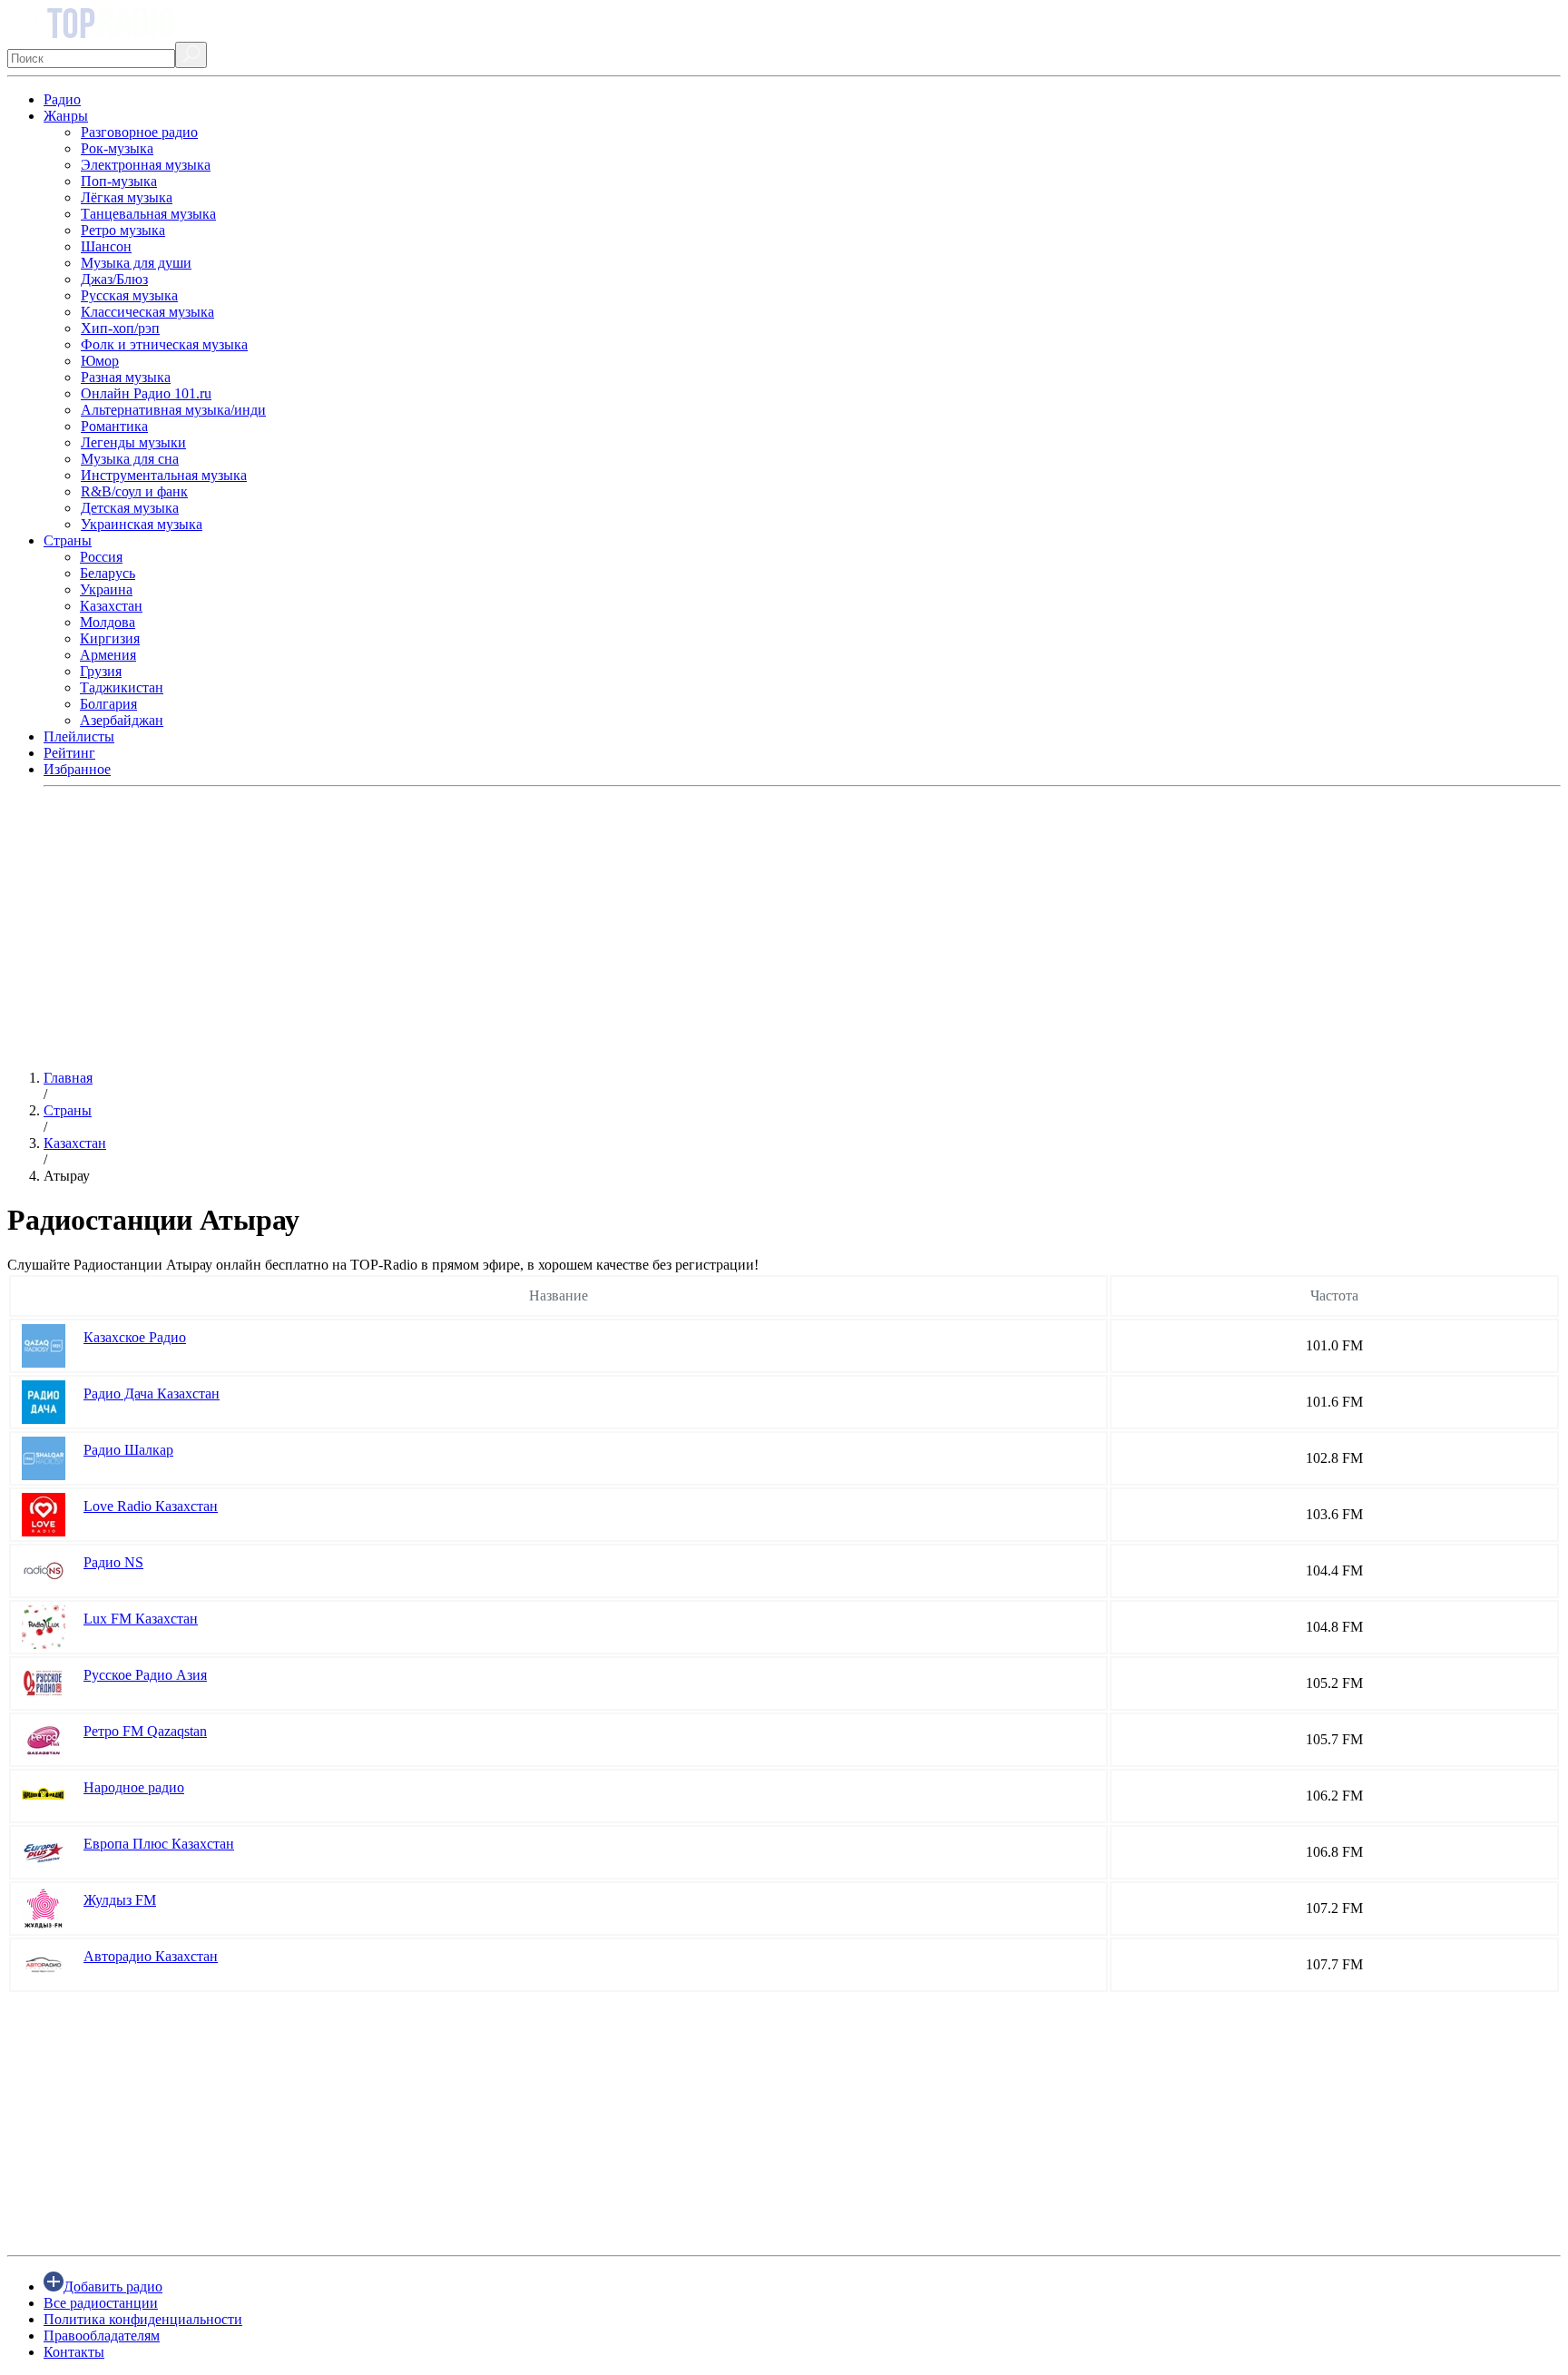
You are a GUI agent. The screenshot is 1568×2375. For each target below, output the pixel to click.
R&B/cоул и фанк (134, 491)
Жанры (66, 116)
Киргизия (110, 638)
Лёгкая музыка (127, 197)
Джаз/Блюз (114, 279)
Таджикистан (122, 687)
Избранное (77, 769)
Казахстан (111, 606)
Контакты (74, 2352)
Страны (68, 540)
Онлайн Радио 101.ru (146, 393)
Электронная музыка (146, 165)
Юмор (100, 361)
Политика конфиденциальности (143, 2319)
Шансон (106, 246)
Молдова (108, 622)
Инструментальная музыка (164, 475)
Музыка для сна (130, 459)
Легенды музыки (133, 442)
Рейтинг (69, 753)
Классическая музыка (147, 312)
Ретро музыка (123, 230)
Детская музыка (130, 508)
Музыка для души (136, 263)
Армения (108, 655)
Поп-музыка (119, 181)
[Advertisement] (552, 928)
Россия (101, 557)
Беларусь (108, 573)
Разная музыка (126, 377)
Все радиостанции (101, 2303)
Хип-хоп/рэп (120, 328)
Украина (106, 589)
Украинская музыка (142, 524)
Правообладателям (102, 2336)
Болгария (108, 704)
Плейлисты (79, 736)
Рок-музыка (117, 148)
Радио (62, 99)
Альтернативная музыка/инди (173, 410)
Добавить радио (113, 2287)
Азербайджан (122, 720)
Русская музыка (129, 295)
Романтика (114, 426)
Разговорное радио (139, 132)
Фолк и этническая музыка (164, 344)
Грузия (101, 671)
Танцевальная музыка (148, 214)
